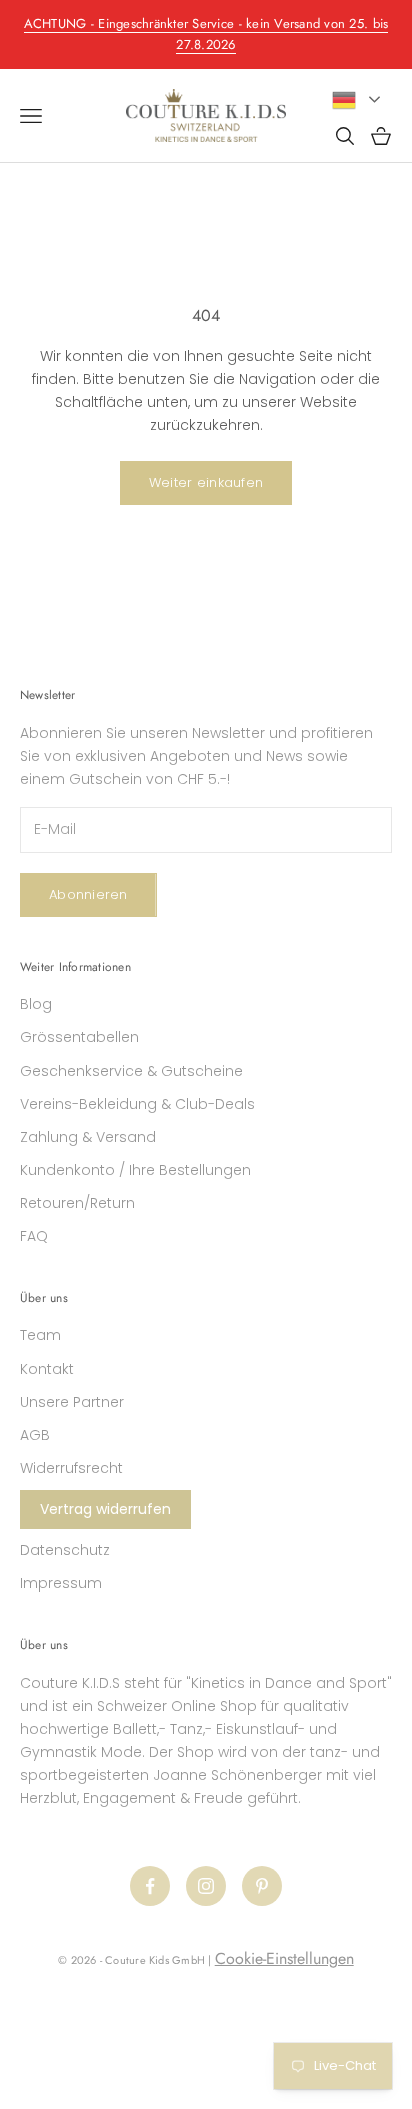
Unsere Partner (72, 1402)
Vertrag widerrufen (105, 1509)
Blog (36, 1004)
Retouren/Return (77, 1203)
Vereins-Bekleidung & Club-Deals (137, 1104)
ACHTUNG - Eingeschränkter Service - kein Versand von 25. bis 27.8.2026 (206, 34)
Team (40, 1335)
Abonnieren (88, 894)
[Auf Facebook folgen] (150, 1886)
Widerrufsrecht (71, 1468)
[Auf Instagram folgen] (206, 1886)
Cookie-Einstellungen (284, 1958)
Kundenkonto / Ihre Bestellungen (135, 1170)
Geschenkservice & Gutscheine (131, 1071)
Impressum (61, 1583)
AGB (35, 1435)
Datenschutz (65, 1550)
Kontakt (47, 1369)
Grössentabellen (79, 1037)
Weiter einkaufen (206, 482)
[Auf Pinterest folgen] (262, 1886)
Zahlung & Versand (88, 1137)
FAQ (34, 1236)
